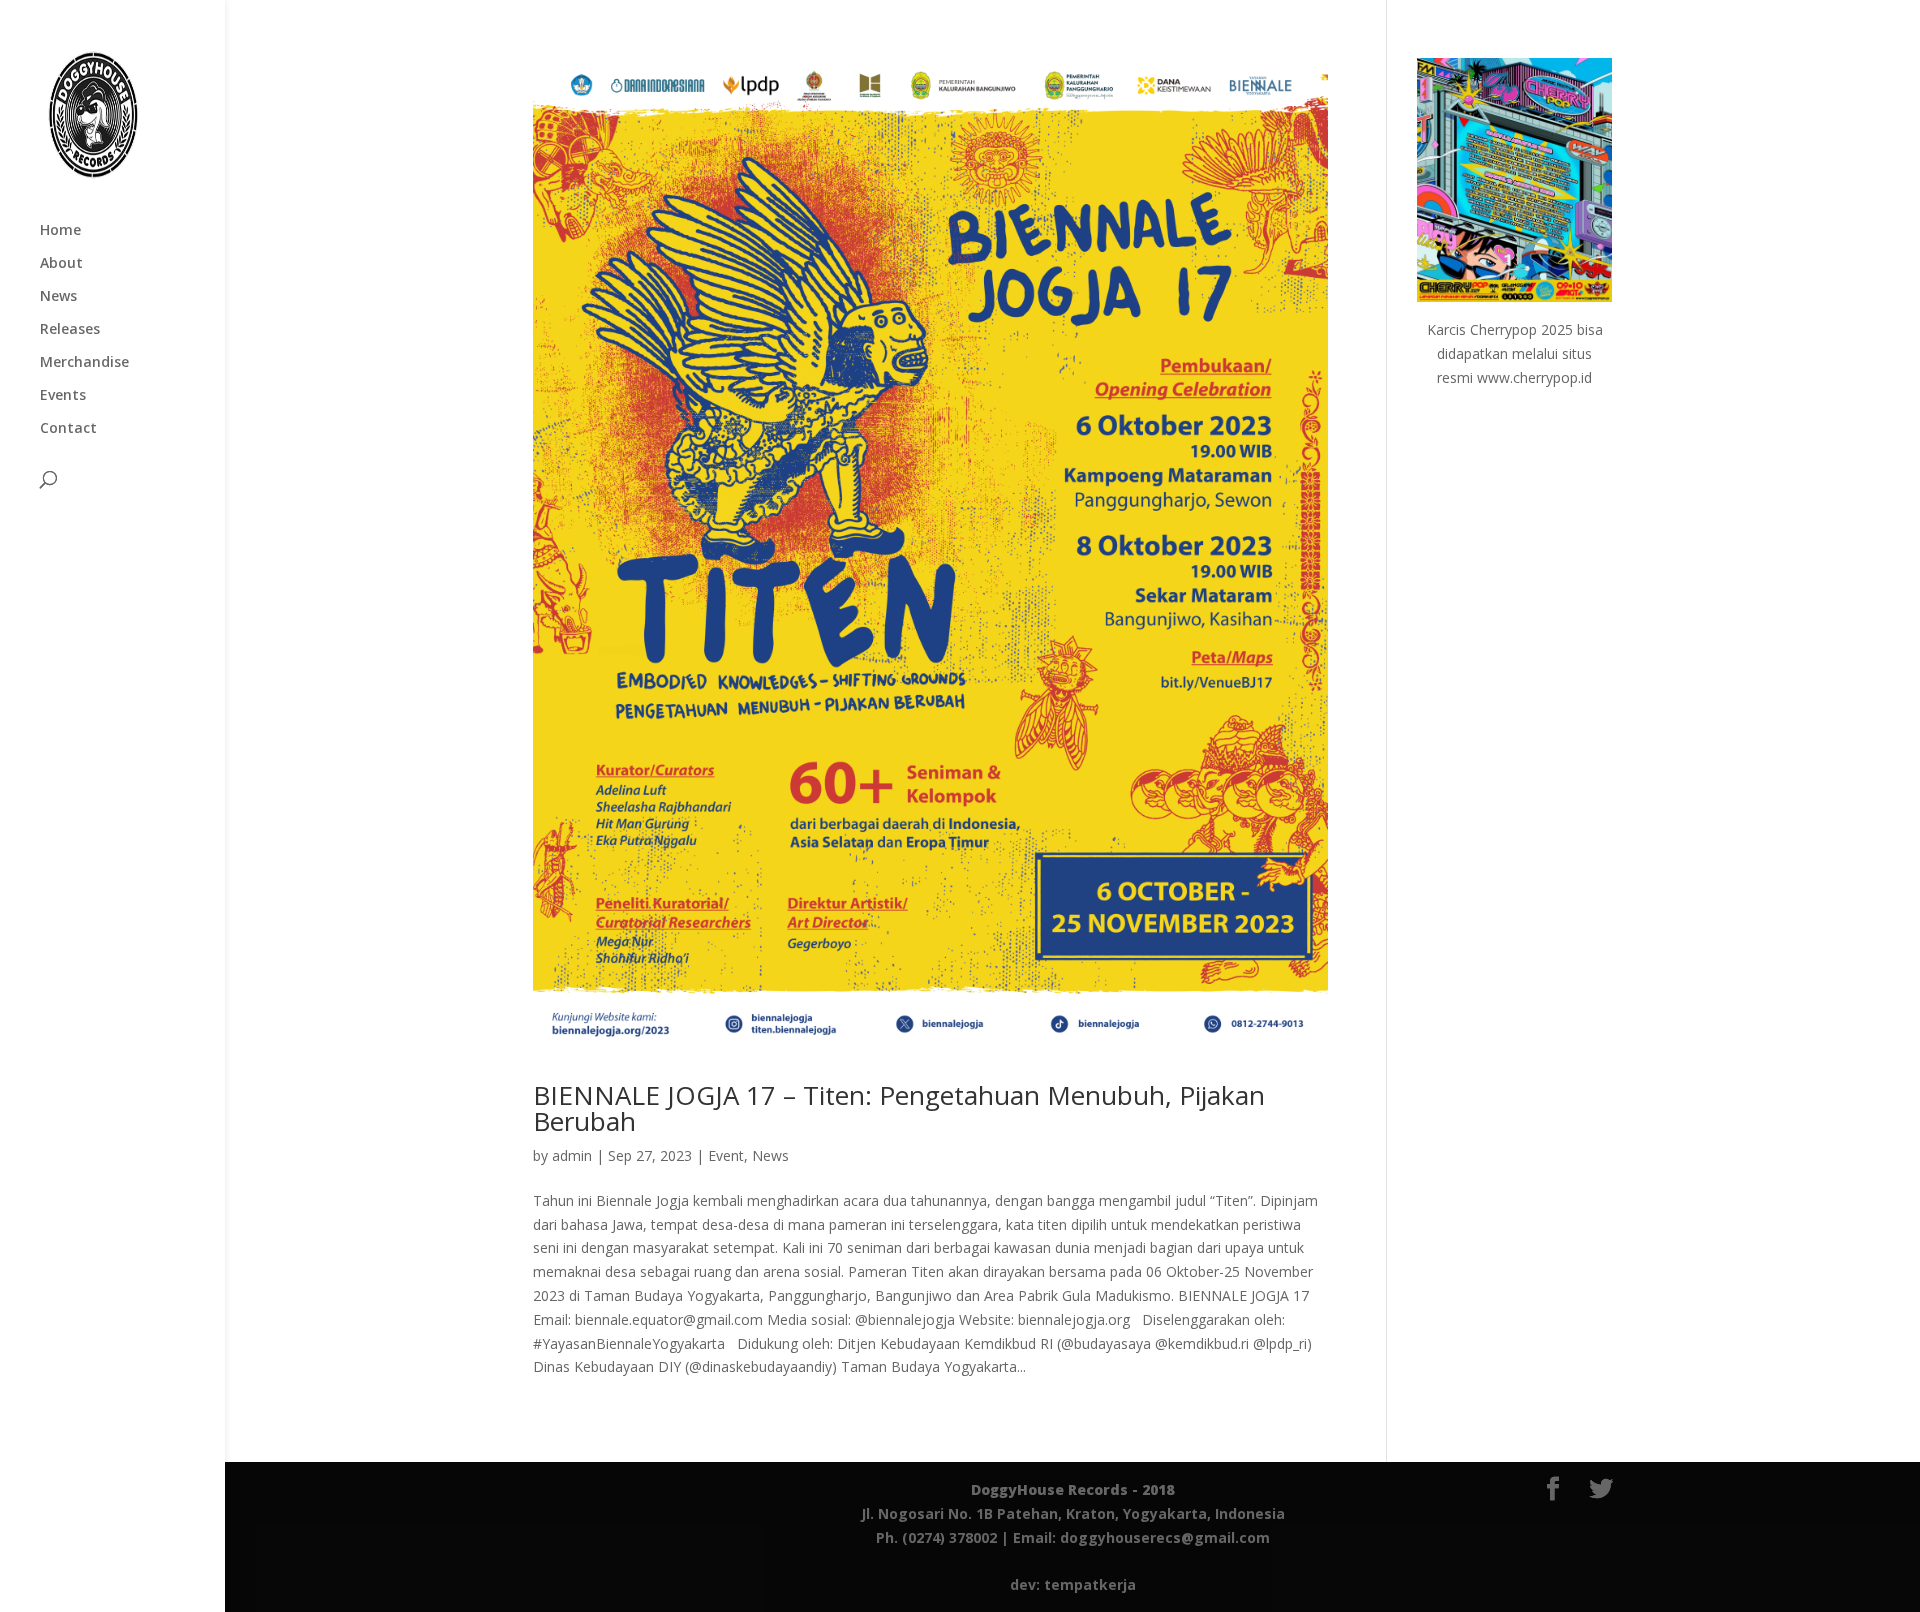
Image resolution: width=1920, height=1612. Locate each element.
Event (726, 1155)
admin (572, 1155)
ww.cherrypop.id (1540, 377)
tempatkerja (1090, 1584)
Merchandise (84, 363)
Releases (70, 330)
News (58, 297)
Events (63, 396)
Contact (68, 429)
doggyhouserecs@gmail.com (1165, 1537)
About (61, 264)
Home (60, 231)
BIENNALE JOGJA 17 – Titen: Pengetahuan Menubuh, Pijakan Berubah (899, 1108)
